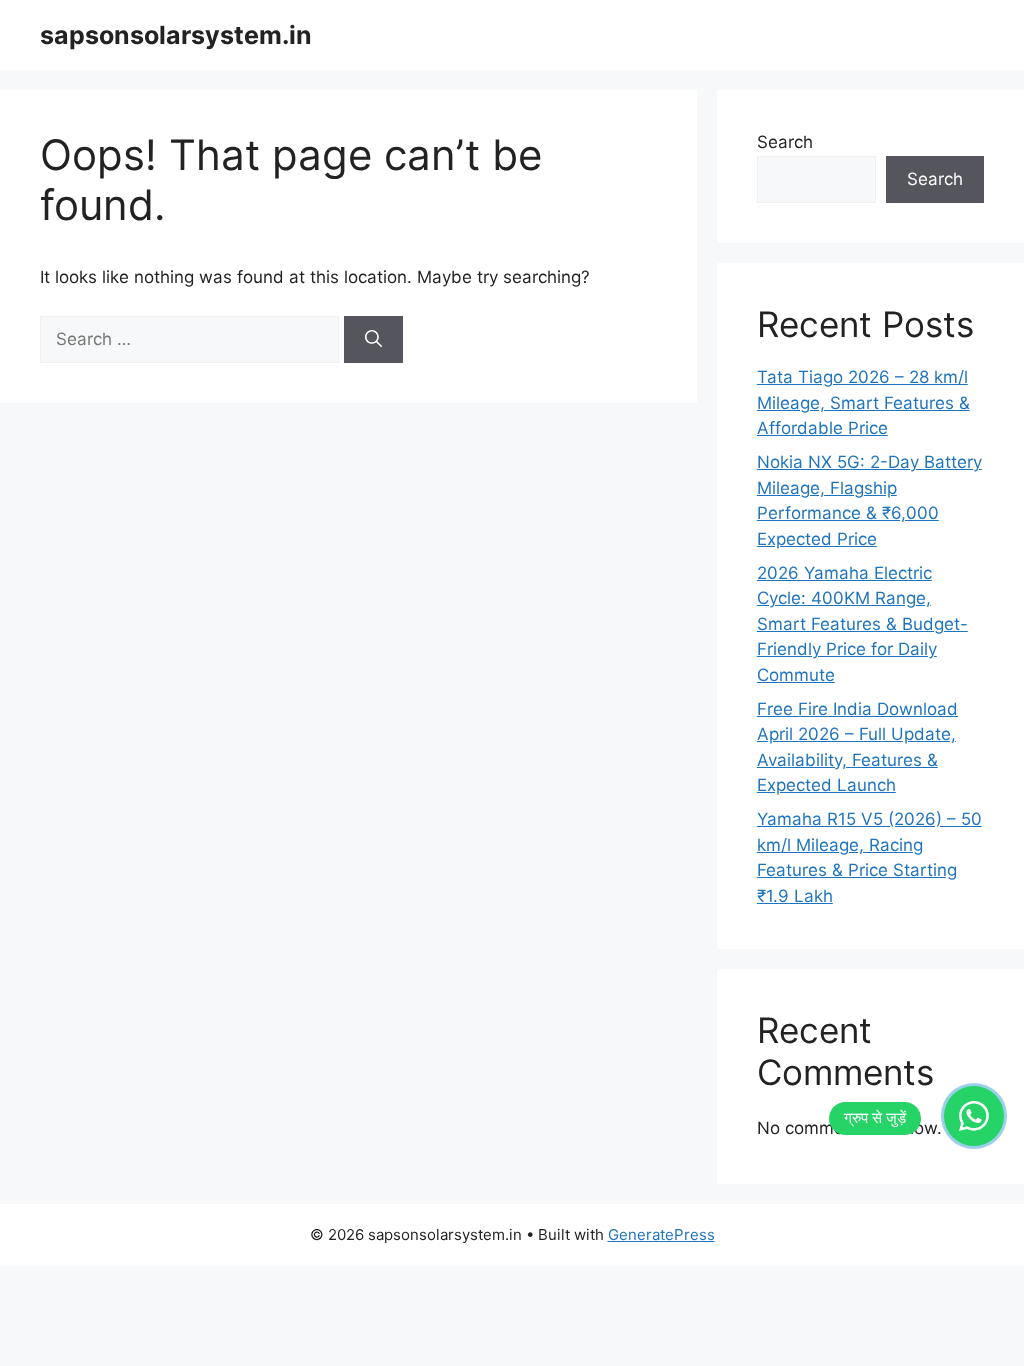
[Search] (373, 340)
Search (785, 142)
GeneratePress (661, 1234)
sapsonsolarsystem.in (176, 35)
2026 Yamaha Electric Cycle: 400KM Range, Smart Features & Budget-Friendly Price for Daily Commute (862, 624)
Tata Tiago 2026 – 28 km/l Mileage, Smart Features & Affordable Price (863, 402)
